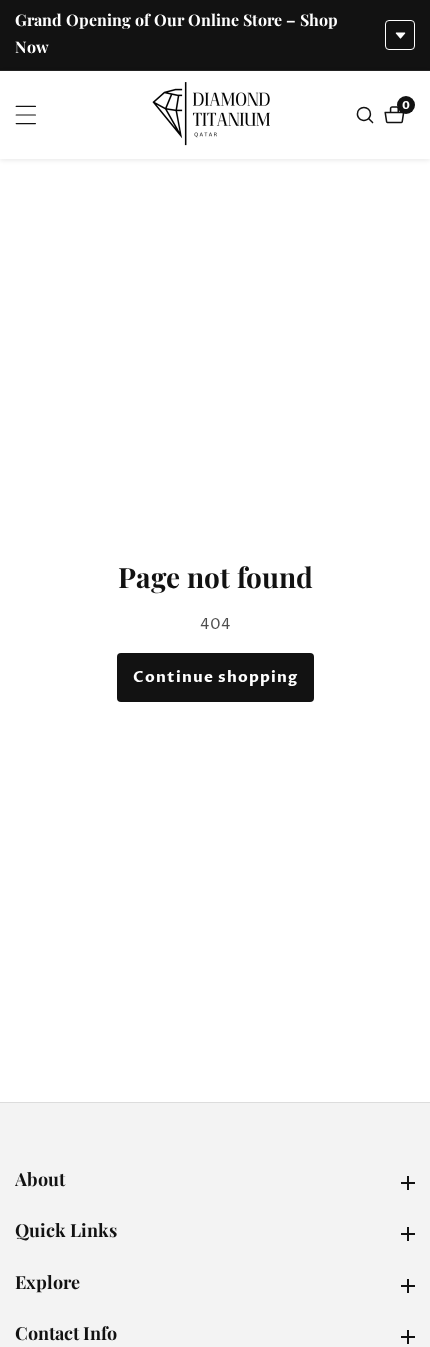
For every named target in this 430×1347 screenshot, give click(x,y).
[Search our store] (367, 115)
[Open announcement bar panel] (400, 35)
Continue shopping (215, 677)
